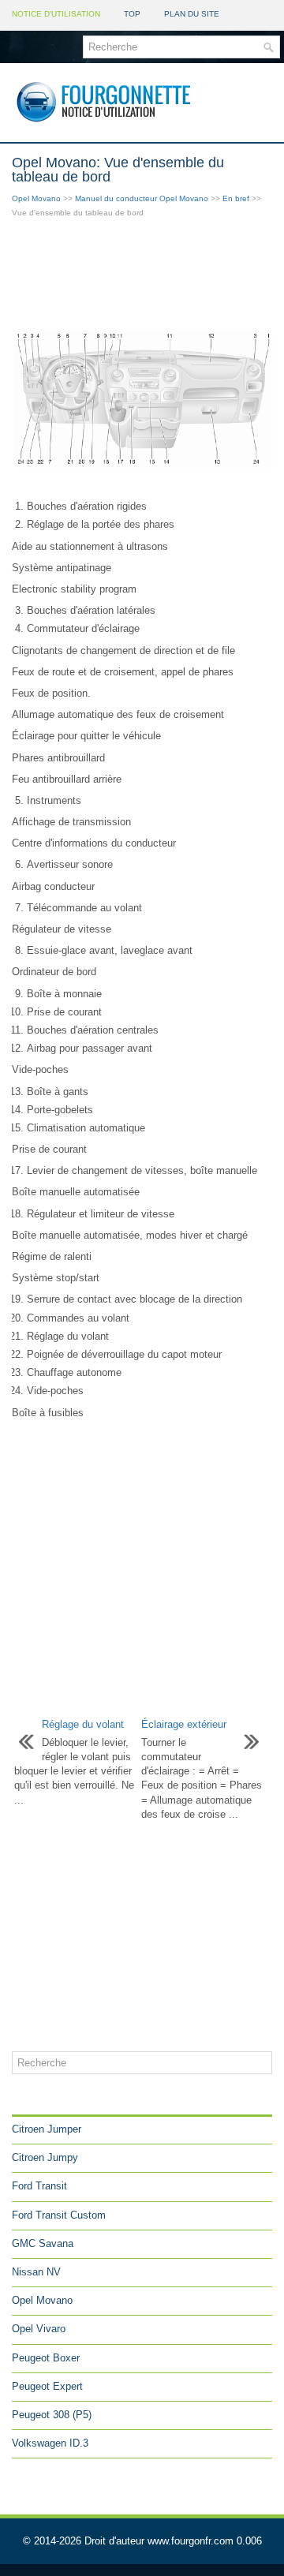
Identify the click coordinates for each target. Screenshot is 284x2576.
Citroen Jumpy (45, 2157)
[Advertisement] (142, 275)
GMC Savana (43, 2243)
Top (132, 14)
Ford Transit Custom (59, 2215)
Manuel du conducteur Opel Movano (142, 198)
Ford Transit (39, 2186)
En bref (236, 198)
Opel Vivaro (39, 2329)
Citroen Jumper (47, 2129)
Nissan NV (36, 2272)
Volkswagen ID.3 (50, 2443)
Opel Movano (36, 198)
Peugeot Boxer (46, 2358)
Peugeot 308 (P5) (52, 2415)
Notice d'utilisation (56, 14)
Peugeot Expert (47, 2386)
